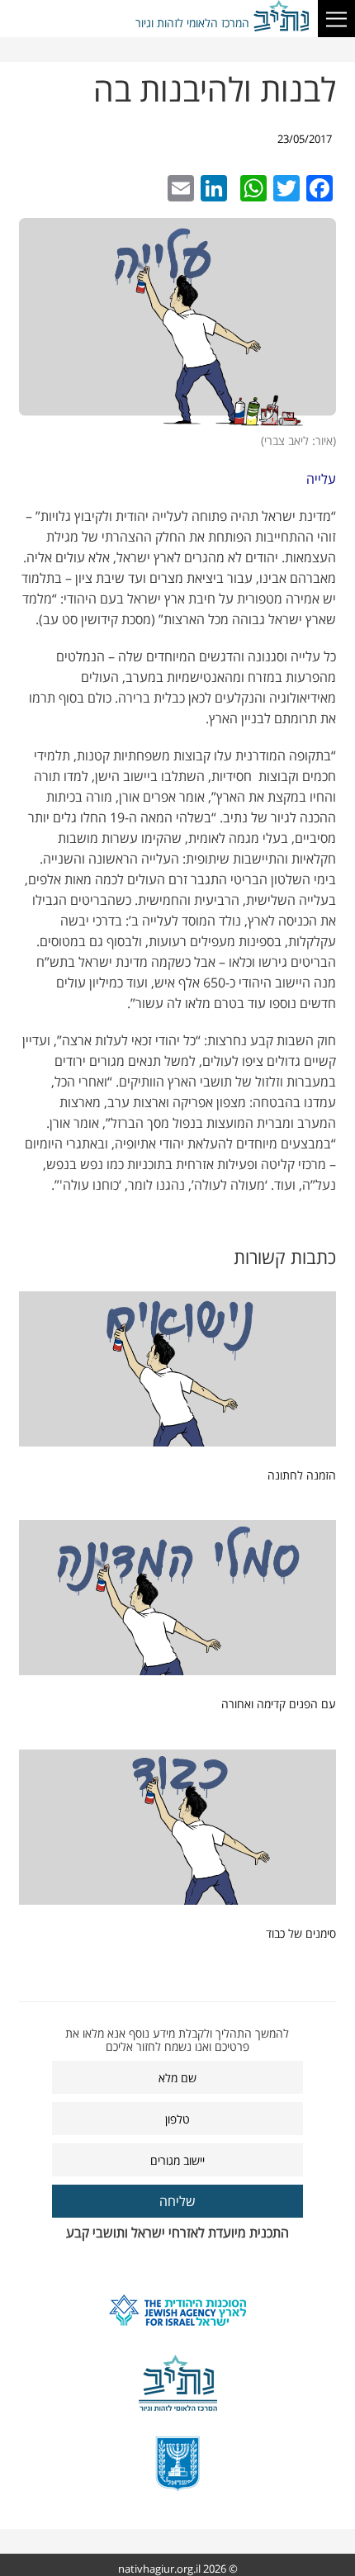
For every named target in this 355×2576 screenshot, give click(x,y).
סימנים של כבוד (301, 1933)
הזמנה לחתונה (302, 1475)
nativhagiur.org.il (159, 2569)
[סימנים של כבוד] (177, 1831)
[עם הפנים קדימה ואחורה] (177, 1602)
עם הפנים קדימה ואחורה (279, 1704)
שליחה (177, 2201)
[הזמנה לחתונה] (177, 1373)
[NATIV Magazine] (283, 17)
